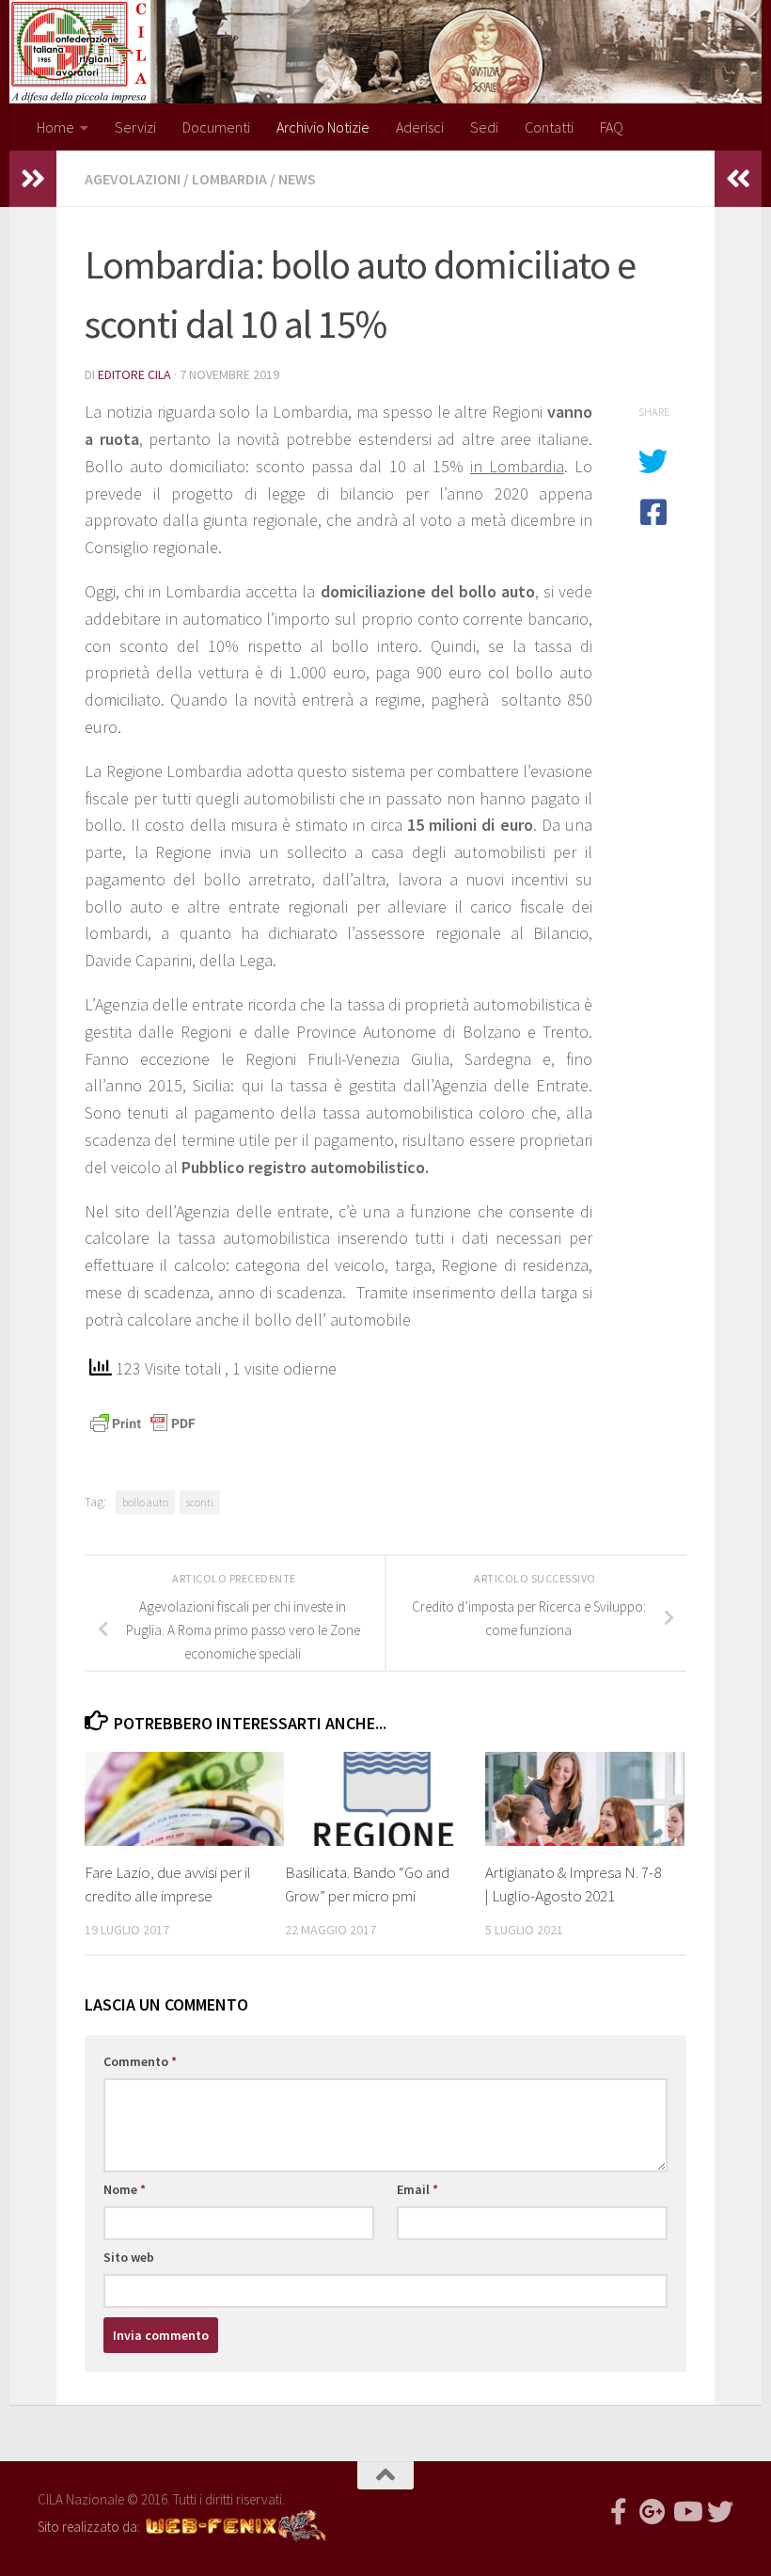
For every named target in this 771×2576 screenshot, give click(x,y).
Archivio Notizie (323, 127)
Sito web (129, 2257)
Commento (140, 2061)
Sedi (484, 127)
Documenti (216, 127)
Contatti (549, 127)
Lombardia (229, 179)
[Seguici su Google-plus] (653, 2512)
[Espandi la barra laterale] (33, 179)
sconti (200, 1502)
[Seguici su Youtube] (686, 2512)
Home (55, 127)
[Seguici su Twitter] (720, 2512)
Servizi (135, 127)
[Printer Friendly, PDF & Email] (143, 1422)
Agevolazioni (133, 179)
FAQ (612, 127)
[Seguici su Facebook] (619, 2512)
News (297, 179)
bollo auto (145, 1502)
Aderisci (420, 127)
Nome (125, 2189)
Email (417, 2189)
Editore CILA (134, 374)
